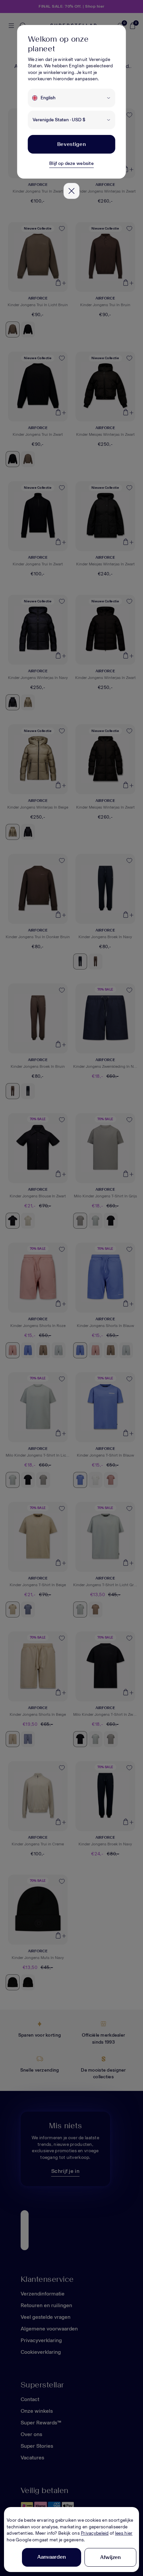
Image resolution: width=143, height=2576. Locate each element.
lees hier (124, 2533)
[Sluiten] (71, 191)
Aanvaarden (52, 2557)
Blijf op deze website (71, 163)
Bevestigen (71, 144)
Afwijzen (110, 2557)
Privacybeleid (95, 2533)
